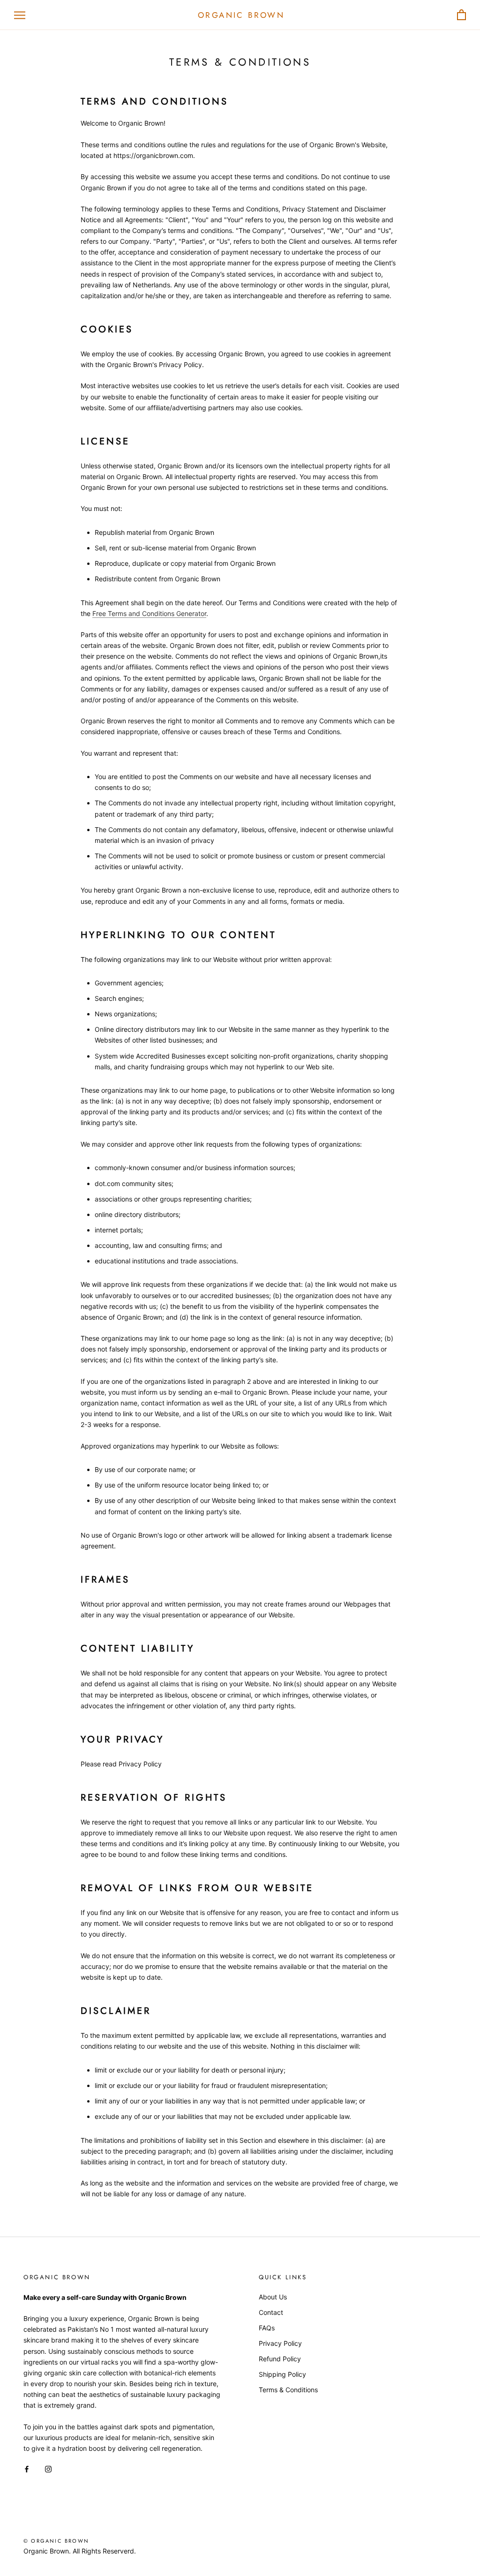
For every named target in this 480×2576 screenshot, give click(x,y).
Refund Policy (280, 2359)
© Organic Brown (56, 2541)
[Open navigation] (20, 15)
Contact (271, 2312)
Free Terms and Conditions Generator (149, 613)
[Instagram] (48, 2468)
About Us (273, 2297)
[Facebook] (27, 2468)
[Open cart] (461, 15)
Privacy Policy (280, 2343)
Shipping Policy (282, 2374)
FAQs (267, 2328)
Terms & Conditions (288, 2390)
